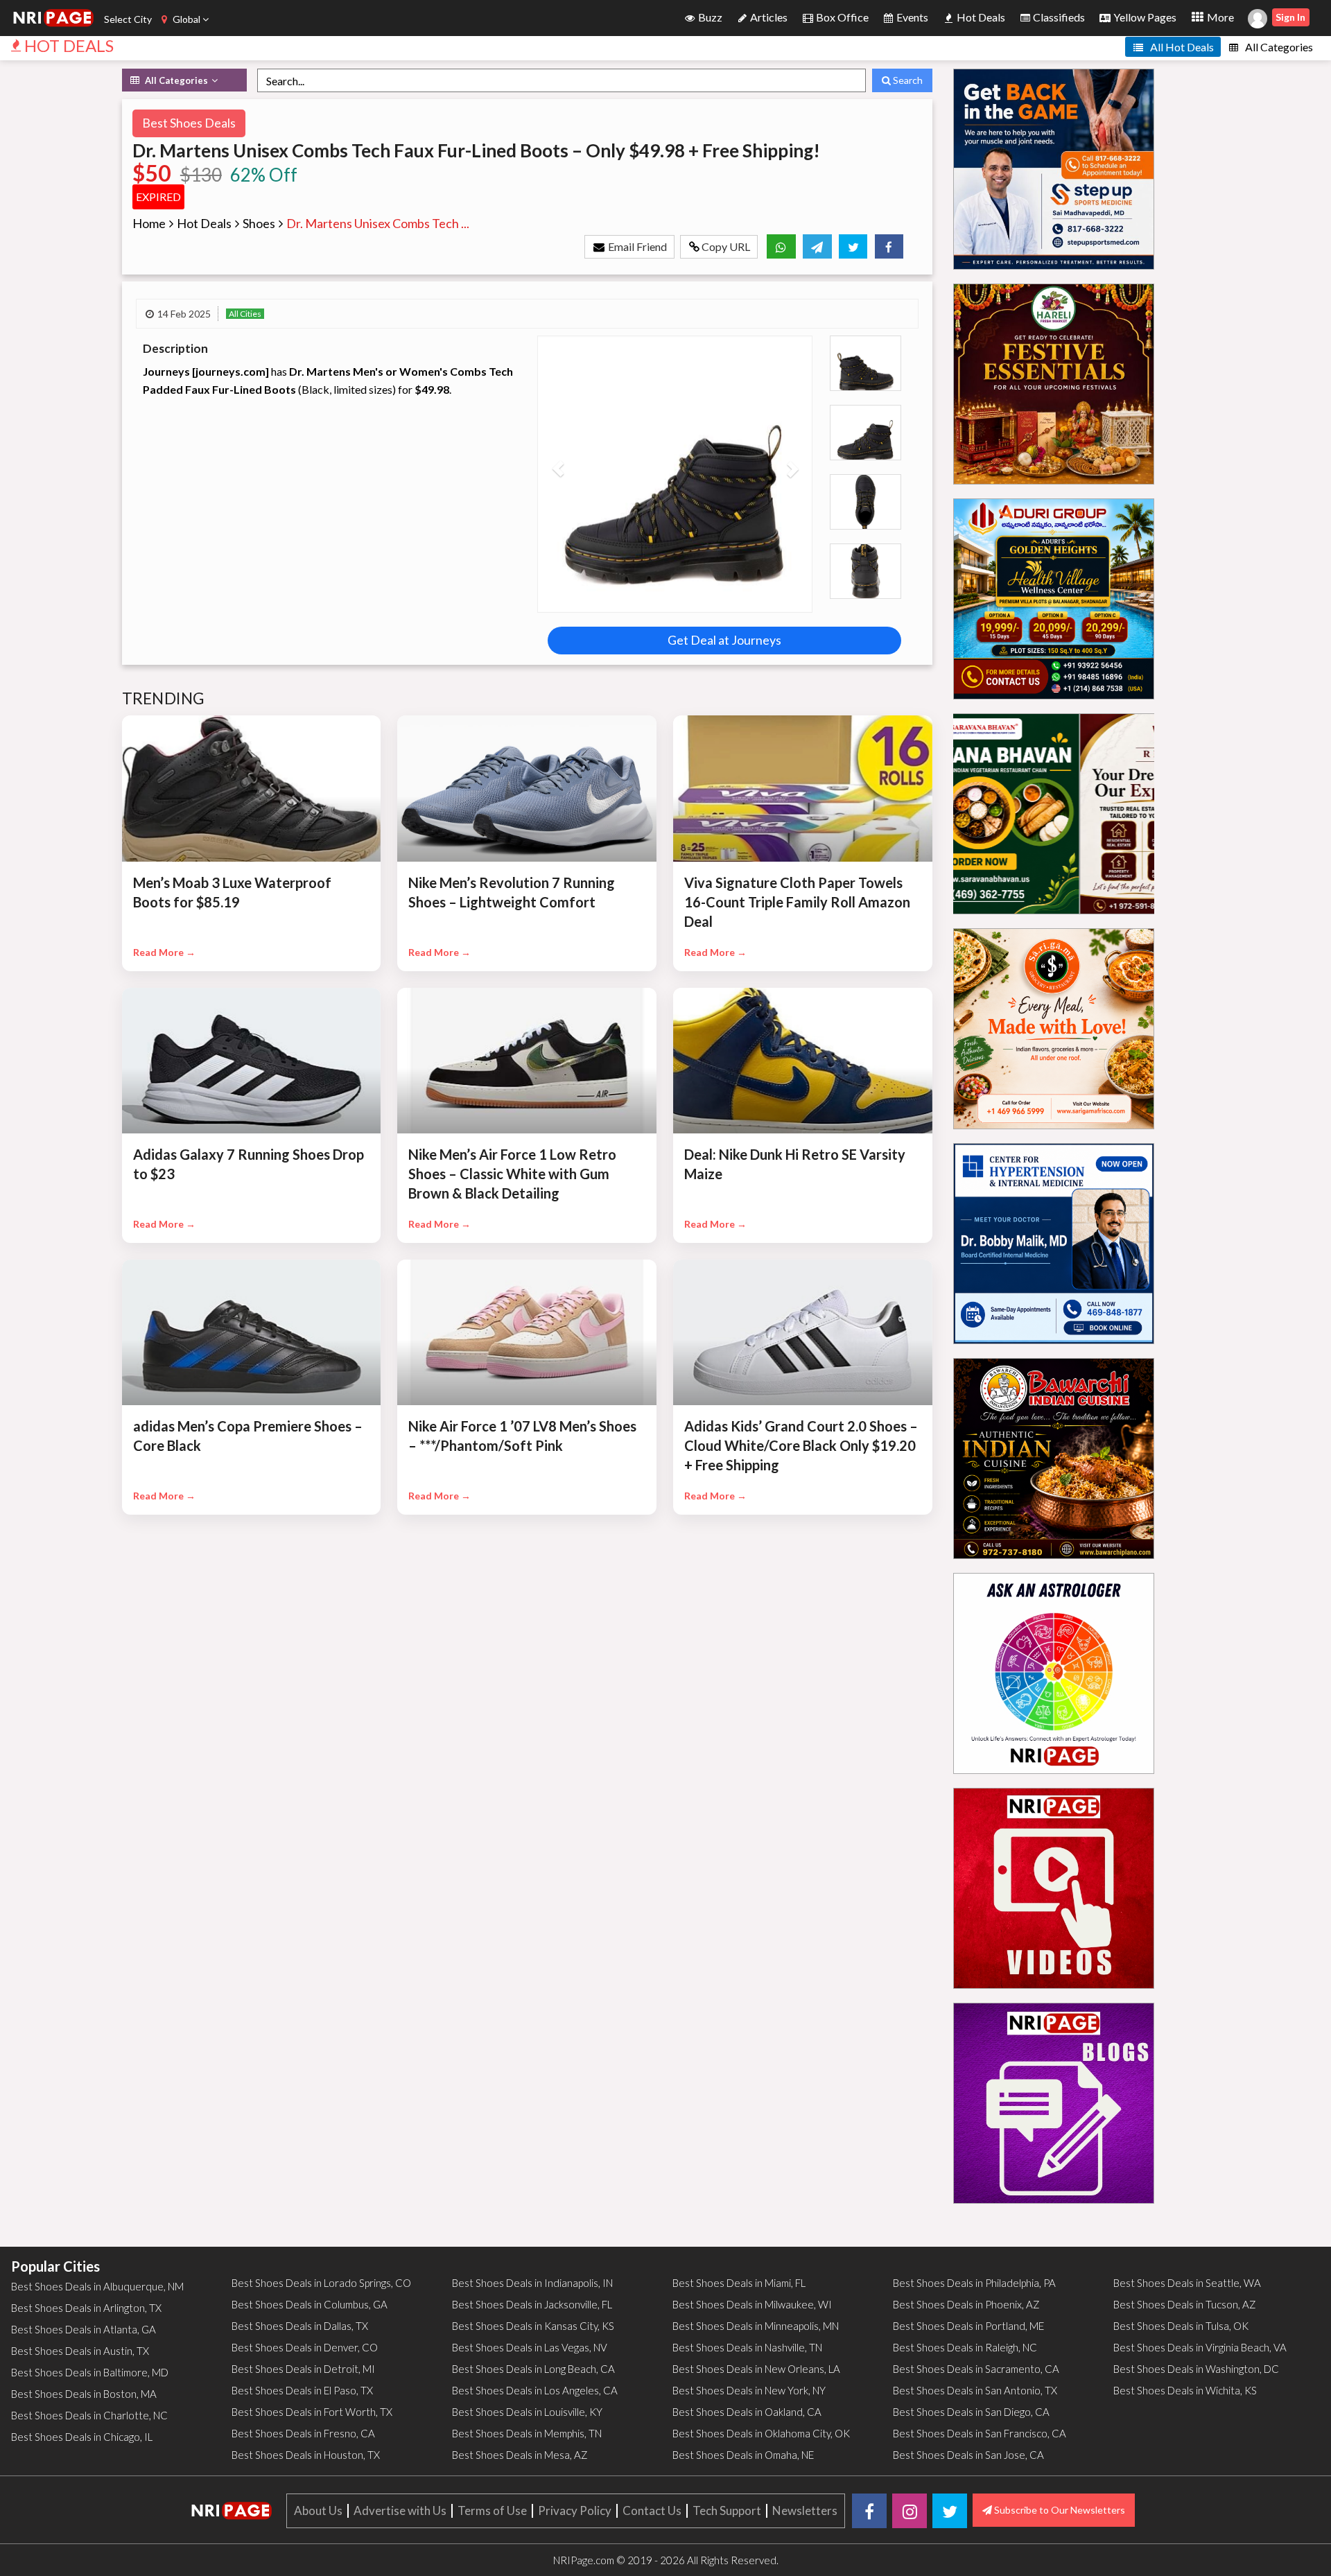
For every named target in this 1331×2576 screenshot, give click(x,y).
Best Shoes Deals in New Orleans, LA (756, 2369)
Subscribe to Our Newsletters (1059, 2510)
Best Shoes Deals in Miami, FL (739, 2283)
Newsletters (805, 2510)
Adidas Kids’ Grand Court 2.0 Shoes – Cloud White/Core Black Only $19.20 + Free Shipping (801, 1445)
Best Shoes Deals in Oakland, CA (747, 2412)
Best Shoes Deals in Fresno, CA (303, 2433)
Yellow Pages (1144, 17)
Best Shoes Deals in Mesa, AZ (520, 2455)
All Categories (1278, 47)
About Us (318, 2510)
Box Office (841, 17)
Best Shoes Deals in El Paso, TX (302, 2390)
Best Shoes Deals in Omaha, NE (743, 2455)
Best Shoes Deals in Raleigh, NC (965, 2347)
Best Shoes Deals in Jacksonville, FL (532, 2304)
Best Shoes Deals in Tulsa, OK (1181, 2326)
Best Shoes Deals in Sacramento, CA (976, 2369)
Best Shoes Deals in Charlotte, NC (89, 2415)
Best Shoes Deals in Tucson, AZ (1185, 2304)
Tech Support (727, 2510)
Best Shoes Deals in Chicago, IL (82, 2437)
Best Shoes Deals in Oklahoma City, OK (761, 2433)
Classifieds (1058, 17)
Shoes (259, 223)
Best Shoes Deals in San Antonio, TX (975, 2390)
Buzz (709, 17)
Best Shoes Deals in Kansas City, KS (533, 2326)
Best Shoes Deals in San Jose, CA (968, 2455)
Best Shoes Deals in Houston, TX (306, 2455)
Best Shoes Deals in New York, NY (749, 2390)
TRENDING (164, 698)
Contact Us (652, 2510)
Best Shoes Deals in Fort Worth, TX (312, 2412)
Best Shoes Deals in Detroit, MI (303, 2369)
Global (186, 19)
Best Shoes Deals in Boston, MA (84, 2394)
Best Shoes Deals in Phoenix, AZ (966, 2304)
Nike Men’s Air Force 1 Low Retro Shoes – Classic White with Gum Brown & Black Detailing (512, 1174)
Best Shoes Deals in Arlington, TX (86, 2308)
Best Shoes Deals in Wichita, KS (1185, 2390)
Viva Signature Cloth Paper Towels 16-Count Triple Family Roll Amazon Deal (797, 902)
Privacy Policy (575, 2510)
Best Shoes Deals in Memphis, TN (527, 2433)
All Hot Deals (1181, 47)
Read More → (164, 952)
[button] (558, 474)
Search (907, 80)
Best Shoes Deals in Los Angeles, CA (535, 2390)
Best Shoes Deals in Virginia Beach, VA (1200, 2347)
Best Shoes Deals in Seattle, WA (1187, 2283)
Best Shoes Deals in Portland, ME (968, 2326)
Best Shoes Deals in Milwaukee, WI (752, 2304)
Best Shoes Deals (189, 123)
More (1219, 17)
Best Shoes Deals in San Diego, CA (971, 2412)
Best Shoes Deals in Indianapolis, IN (532, 2283)
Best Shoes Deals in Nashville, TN (747, 2347)
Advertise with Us (400, 2510)
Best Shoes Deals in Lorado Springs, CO (321, 2283)
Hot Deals (980, 17)
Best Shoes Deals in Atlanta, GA (84, 2329)
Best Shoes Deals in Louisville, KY (527, 2412)
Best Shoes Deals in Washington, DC (1196, 2369)
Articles (768, 17)
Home (149, 223)
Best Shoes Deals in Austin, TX (80, 2351)
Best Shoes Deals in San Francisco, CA (980, 2433)
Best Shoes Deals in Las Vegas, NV (530, 2347)
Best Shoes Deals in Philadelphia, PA (974, 2283)
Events (911, 17)
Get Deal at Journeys (724, 640)
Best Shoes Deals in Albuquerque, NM (97, 2286)
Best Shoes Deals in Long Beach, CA (533, 2369)
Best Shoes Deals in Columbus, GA (310, 2304)
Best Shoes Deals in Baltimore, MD (90, 2372)
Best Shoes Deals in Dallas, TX (300, 2326)
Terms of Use (492, 2510)
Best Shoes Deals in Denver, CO (305, 2347)
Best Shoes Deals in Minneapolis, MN (756, 2326)
